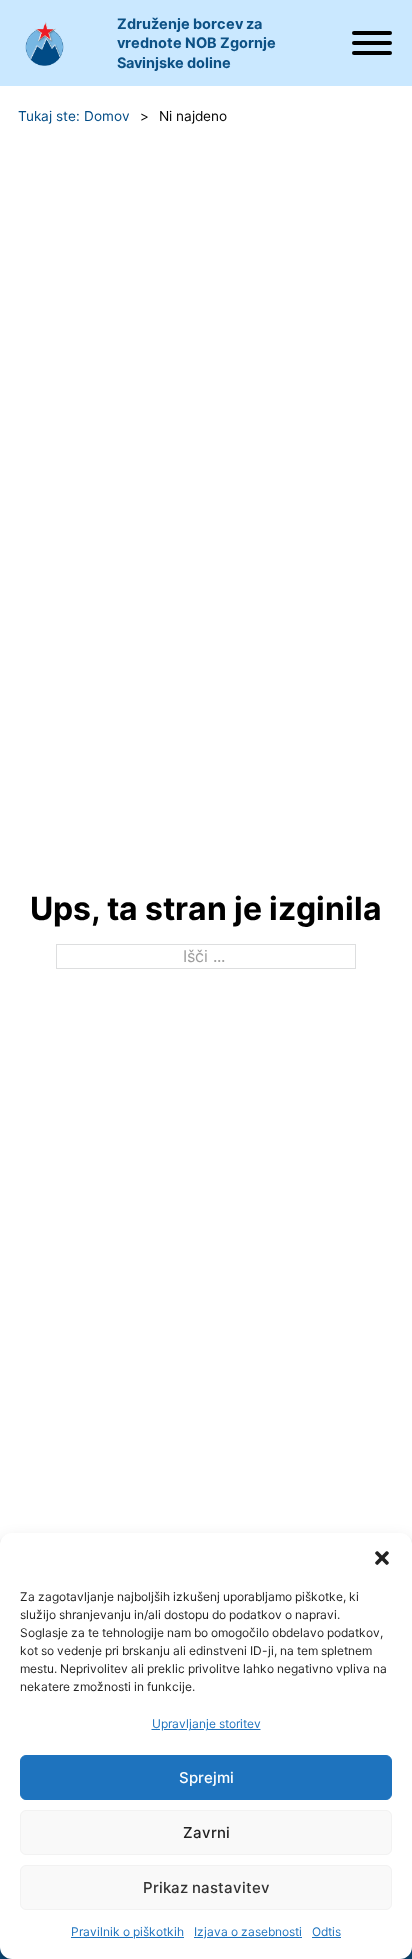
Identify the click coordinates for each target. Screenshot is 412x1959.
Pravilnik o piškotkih (127, 1931)
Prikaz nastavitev (206, 1887)
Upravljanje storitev (206, 1723)
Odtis (326, 1931)
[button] (382, 1558)
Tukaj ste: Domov (74, 116)
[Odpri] (371, 43)
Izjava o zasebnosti (248, 1931)
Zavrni (206, 1832)
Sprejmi (206, 1777)
